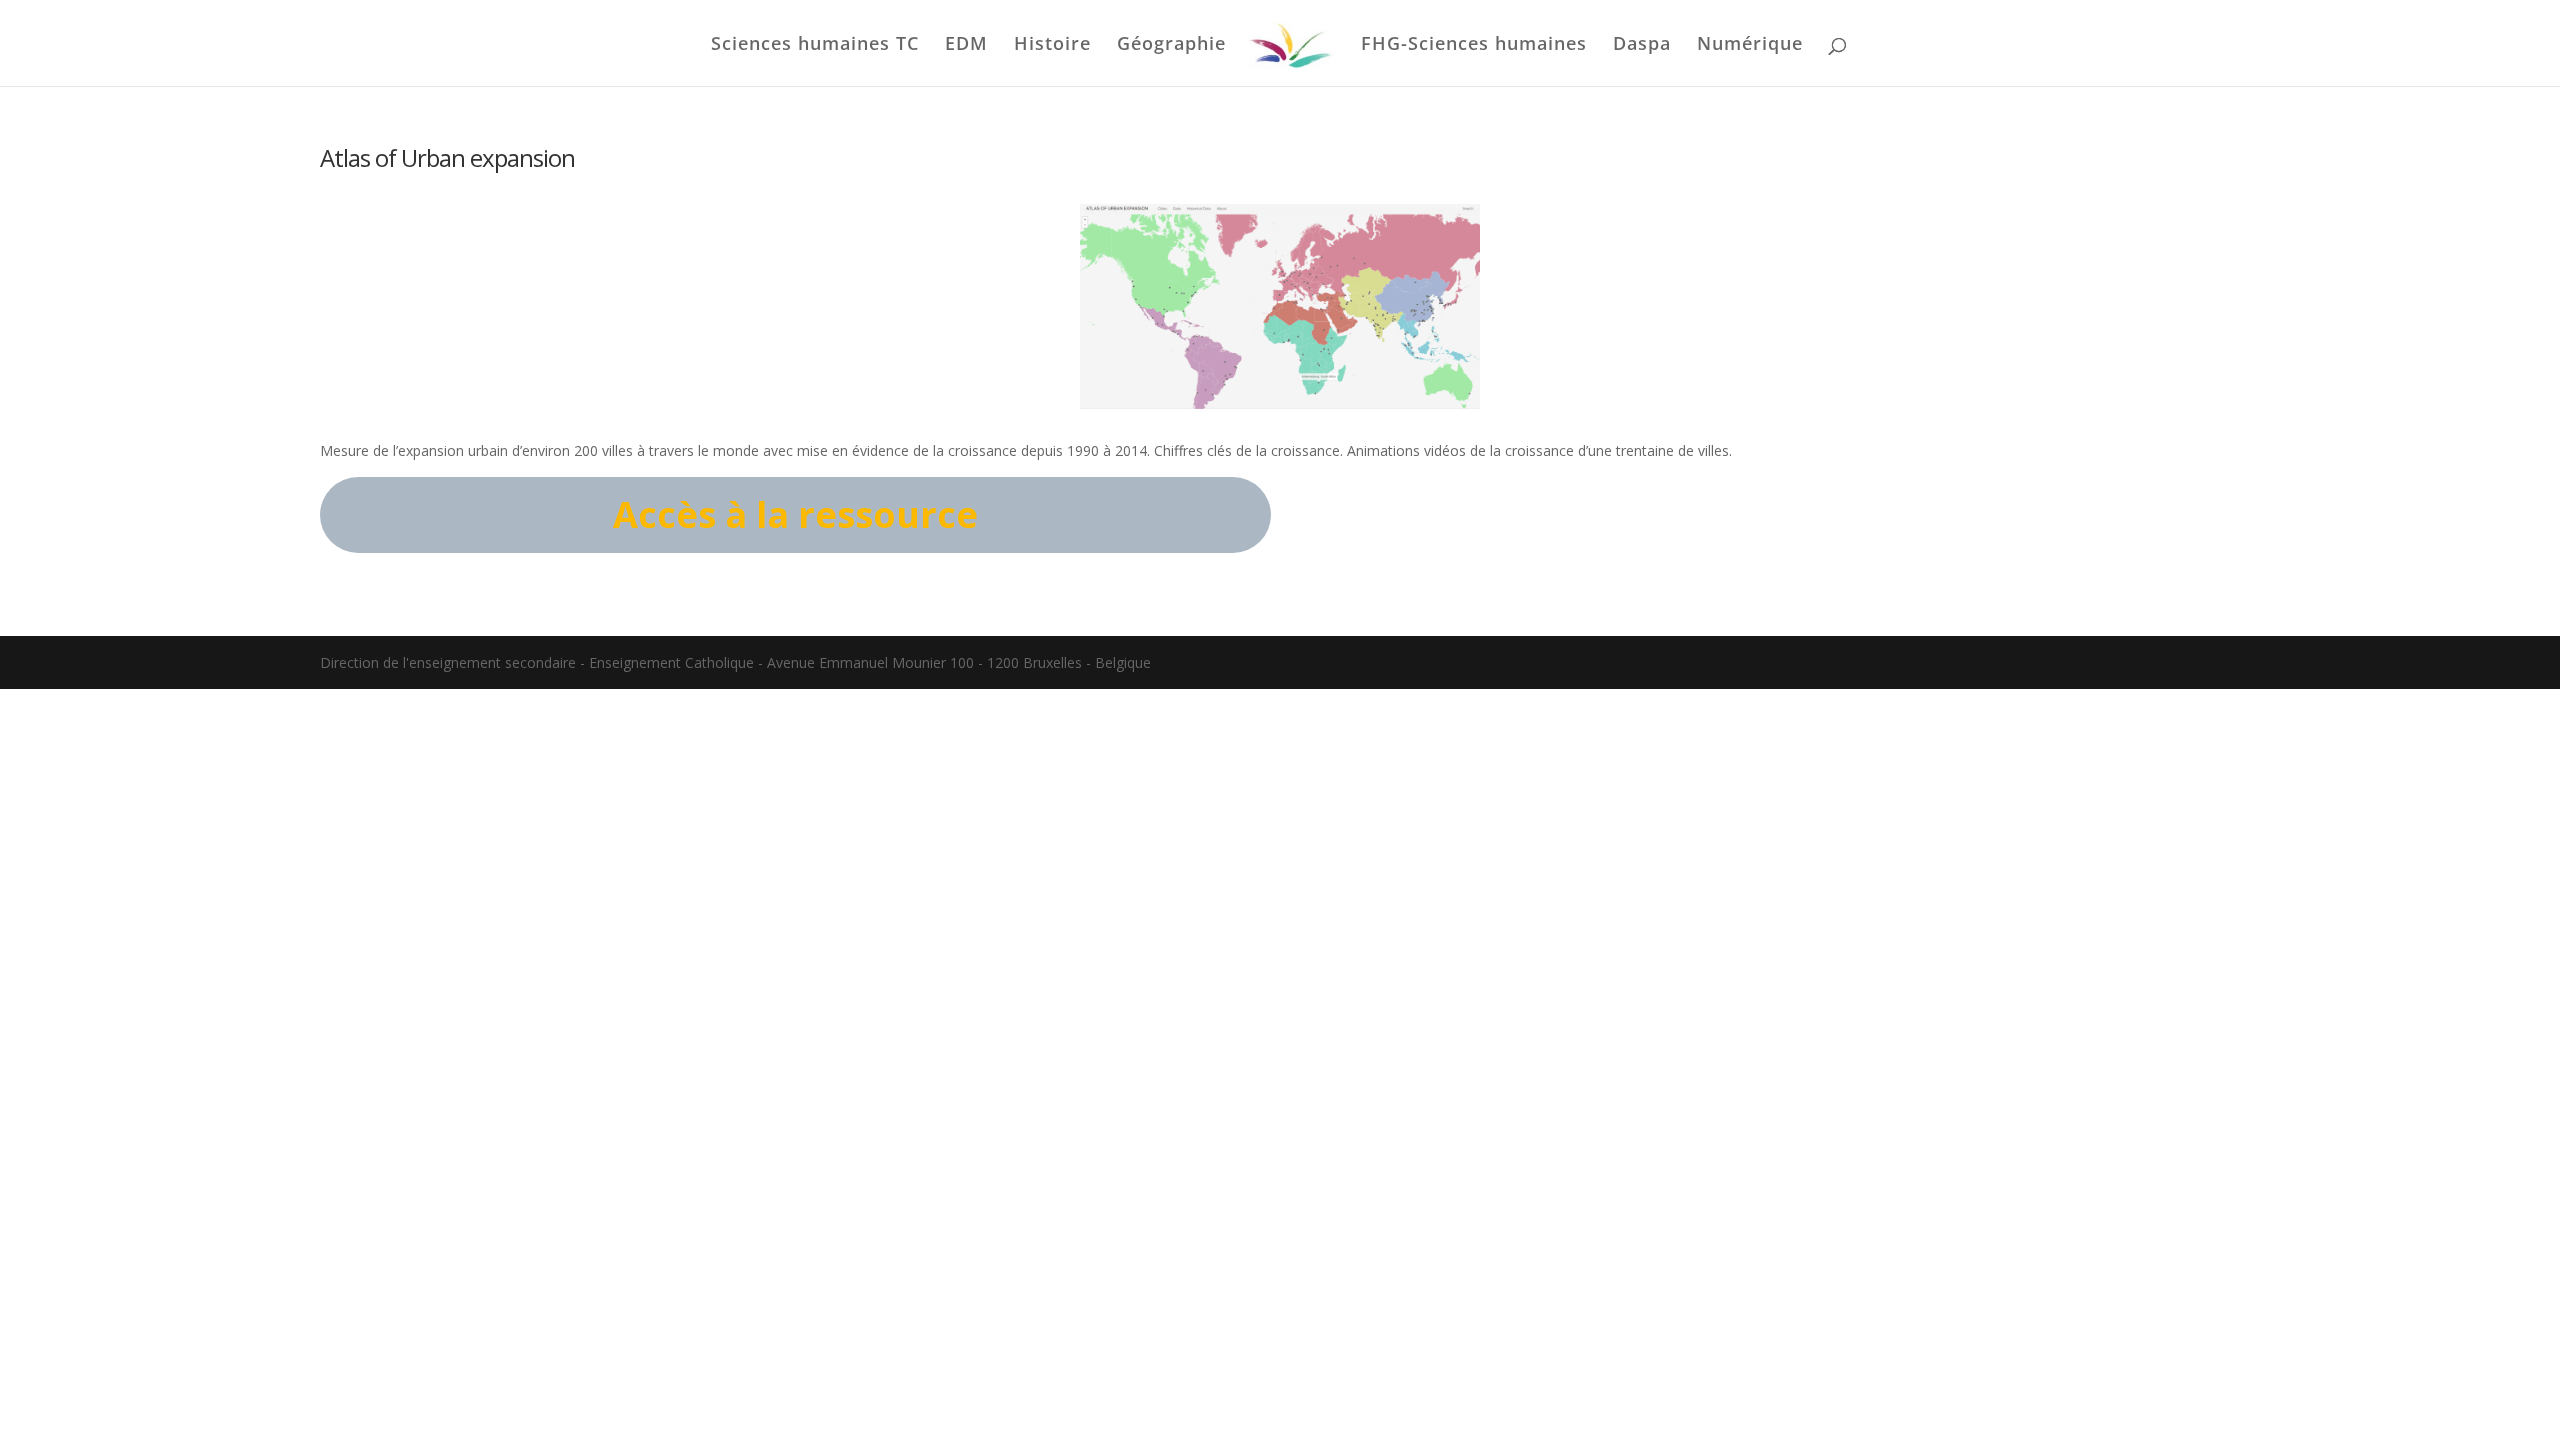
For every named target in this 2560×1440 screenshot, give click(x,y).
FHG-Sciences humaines (1474, 45)
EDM (966, 45)
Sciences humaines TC (815, 45)
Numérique (1750, 45)
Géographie (1171, 45)
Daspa (1642, 45)
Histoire (1052, 45)
